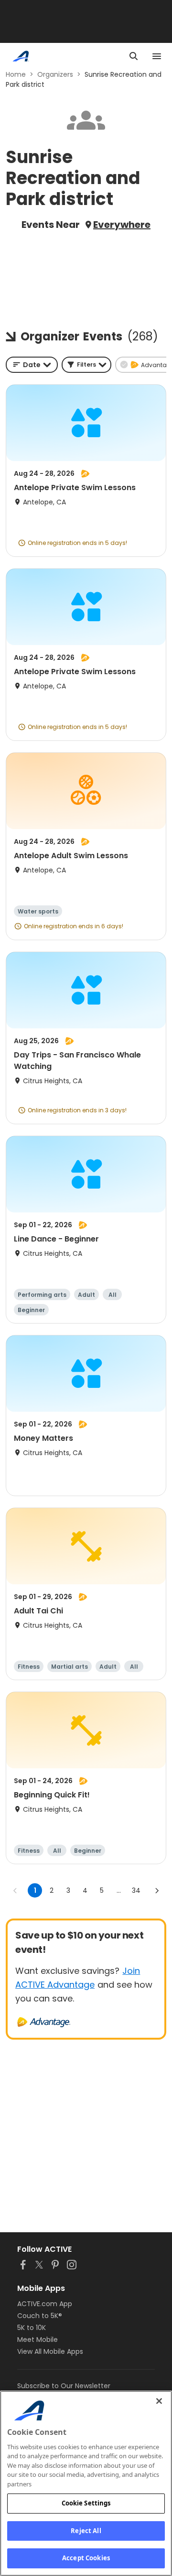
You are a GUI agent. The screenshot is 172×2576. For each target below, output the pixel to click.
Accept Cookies (86, 2558)
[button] (86, 365)
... (119, 1890)
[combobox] (32, 365)
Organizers (55, 74)
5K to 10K (32, 2328)
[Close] (159, 2401)
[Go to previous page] (15, 1890)
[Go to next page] (157, 1890)
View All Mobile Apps (50, 2351)
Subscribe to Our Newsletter (64, 2386)
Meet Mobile (38, 2340)
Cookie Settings (86, 2503)
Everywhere (122, 225)
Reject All (86, 2531)
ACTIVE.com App (45, 2304)
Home (16, 74)
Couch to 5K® (40, 2316)
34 (136, 1890)
